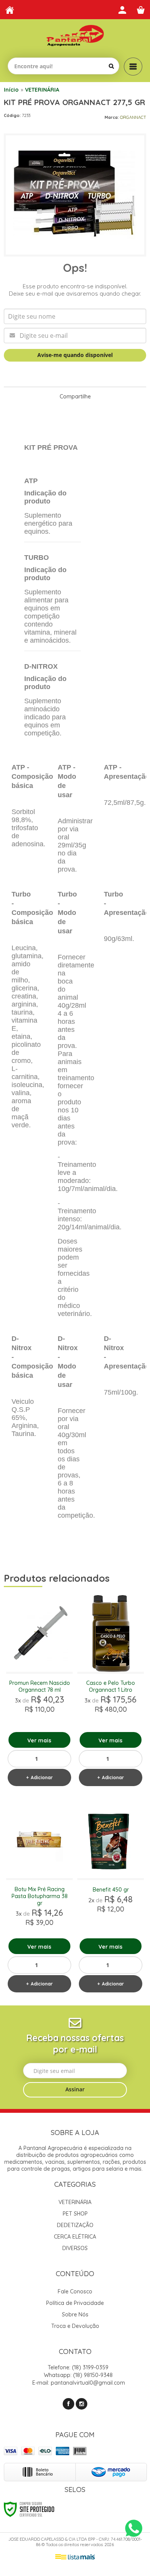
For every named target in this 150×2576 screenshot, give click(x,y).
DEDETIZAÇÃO (75, 2225)
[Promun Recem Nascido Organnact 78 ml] (39, 1693)
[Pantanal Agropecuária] (75, 35)
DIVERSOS (75, 2248)
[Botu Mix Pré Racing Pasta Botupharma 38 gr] (39, 1899)
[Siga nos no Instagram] (82, 2404)
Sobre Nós (75, 2314)
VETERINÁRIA (42, 90)
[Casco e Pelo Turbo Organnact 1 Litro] (111, 1693)
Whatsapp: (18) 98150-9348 (77, 2375)
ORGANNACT (133, 117)
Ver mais (39, 1740)
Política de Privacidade (75, 2303)
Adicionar (42, 1777)
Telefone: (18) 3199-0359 (77, 2367)
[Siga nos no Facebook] (68, 2404)
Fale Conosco (75, 2291)
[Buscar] (111, 66)
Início (11, 90)
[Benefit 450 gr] (111, 1899)
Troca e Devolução (75, 2326)
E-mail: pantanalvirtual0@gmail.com (78, 2383)
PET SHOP (75, 2214)
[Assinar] (75, 2090)
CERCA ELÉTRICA (75, 2237)
